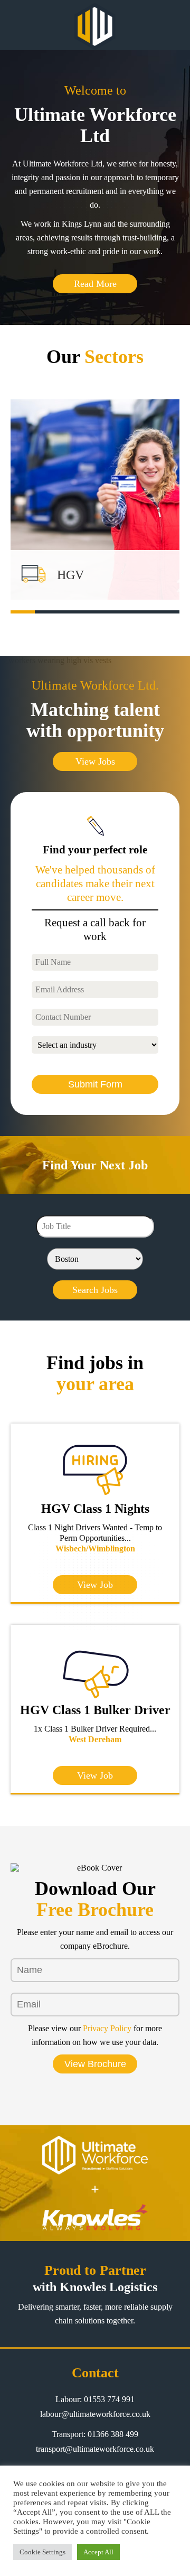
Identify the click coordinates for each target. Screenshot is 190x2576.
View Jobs (95, 761)
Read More (95, 284)
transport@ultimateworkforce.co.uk (95, 2449)
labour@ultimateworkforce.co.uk (95, 2414)
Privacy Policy (107, 2028)
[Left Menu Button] (14, 25)
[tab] (23, 612)
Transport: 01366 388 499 (95, 2434)
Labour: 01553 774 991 (95, 2399)
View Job (95, 1585)
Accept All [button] (98, 2552)
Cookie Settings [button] (42, 2552)
